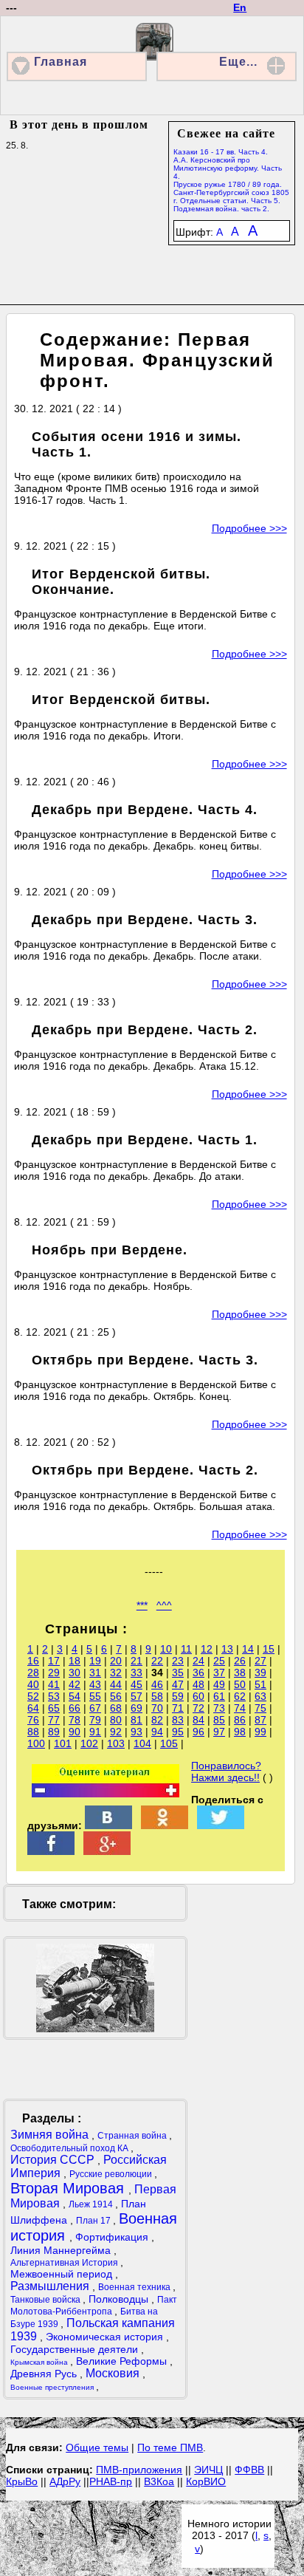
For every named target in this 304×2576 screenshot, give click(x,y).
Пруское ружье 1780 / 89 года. (228, 184)
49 (219, 1684)
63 (260, 1696)
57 (137, 1696)
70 (157, 1708)
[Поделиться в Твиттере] (221, 1825)
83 (178, 1720)
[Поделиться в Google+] (107, 1851)
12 (207, 1649)
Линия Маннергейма (62, 2250)
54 (75, 1696)
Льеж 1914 (92, 2204)
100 (36, 1743)
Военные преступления (53, 2387)
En (240, 7)
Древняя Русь (45, 2374)
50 (240, 1684)
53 (54, 1696)
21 (137, 1661)
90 (75, 1732)
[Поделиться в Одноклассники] (165, 1825)
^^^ (164, 1605)
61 (219, 1696)
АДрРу (65, 2481)
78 (75, 1720)
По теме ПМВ (170, 2447)
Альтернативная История (65, 2263)
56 (116, 1696)
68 (116, 1708)
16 (33, 1661)
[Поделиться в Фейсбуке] (51, 1851)
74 (240, 1708)
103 (116, 1743)
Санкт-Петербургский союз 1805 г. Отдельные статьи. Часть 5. (231, 197)
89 (54, 1732)
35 (178, 1673)
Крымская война (40, 2362)
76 (33, 1720)
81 (137, 1720)
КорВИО (206, 2481)
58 (157, 1696)
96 (198, 1732)
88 (33, 1732)
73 (219, 1708)
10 (166, 1649)
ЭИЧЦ (208, 2470)
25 (219, 1661)
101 (63, 1743)
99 (260, 1732)
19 (95, 1661)
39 (260, 1673)
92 (116, 1732)
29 (54, 1673)
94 (157, 1732)
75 (260, 1708)
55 (95, 1696)
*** (142, 1605)
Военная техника (135, 2287)
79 (95, 1720)
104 (142, 1743)
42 (75, 1684)
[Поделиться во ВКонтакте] (108, 1825)
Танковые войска (46, 2300)
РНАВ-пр (111, 2481)
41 (54, 1684)
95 (178, 1732)
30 (75, 1673)
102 (89, 1743)
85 (219, 1720)
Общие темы (97, 2447)
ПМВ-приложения (139, 2470)
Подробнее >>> (249, 528)
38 (240, 1673)
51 (260, 1684)
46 (157, 1684)
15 (269, 1649)
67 (95, 1708)
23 (178, 1661)
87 (260, 1720)
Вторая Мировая (69, 2188)
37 (219, 1673)
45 (137, 1684)
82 (157, 1720)
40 (33, 1684)
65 (54, 1708)
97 (219, 1732)
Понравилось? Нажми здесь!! (226, 1772)
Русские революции (112, 2174)
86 (240, 1720)
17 (54, 1661)
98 (240, 1732)
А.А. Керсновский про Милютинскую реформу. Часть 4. (228, 168)
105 (169, 1743)
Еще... (238, 62)
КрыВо (22, 2481)
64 (33, 1708)
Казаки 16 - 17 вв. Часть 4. (221, 152)
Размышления (51, 2286)
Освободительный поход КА (70, 2148)
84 (198, 1720)
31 (95, 1673)
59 (178, 1696)
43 (95, 1684)
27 (260, 1661)
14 (248, 1649)
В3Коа (159, 2481)
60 (198, 1696)
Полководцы (120, 2299)
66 (75, 1708)
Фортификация (113, 2237)
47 (178, 1684)
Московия (114, 2373)
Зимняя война (51, 2135)
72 (198, 1708)
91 (95, 1732)
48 (198, 1684)
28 (33, 1673)
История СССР (54, 2160)
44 (116, 1684)
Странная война (133, 2136)
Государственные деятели (76, 2349)
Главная (61, 62)
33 (137, 1673)
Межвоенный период (63, 2274)
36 (198, 1673)
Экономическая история (106, 2337)
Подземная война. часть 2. (221, 209)
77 (54, 1720)
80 (116, 1720)
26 (240, 1661)
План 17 (94, 2221)
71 (178, 1708)
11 (186, 1649)
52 (33, 1696)
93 (137, 1732)
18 (75, 1661)
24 (198, 1661)
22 (157, 1661)
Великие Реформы (123, 2361)
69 (137, 1708)
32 (116, 1673)
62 (240, 1696)
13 (227, 1649)
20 (116, 1661)
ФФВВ (249, 2470)
